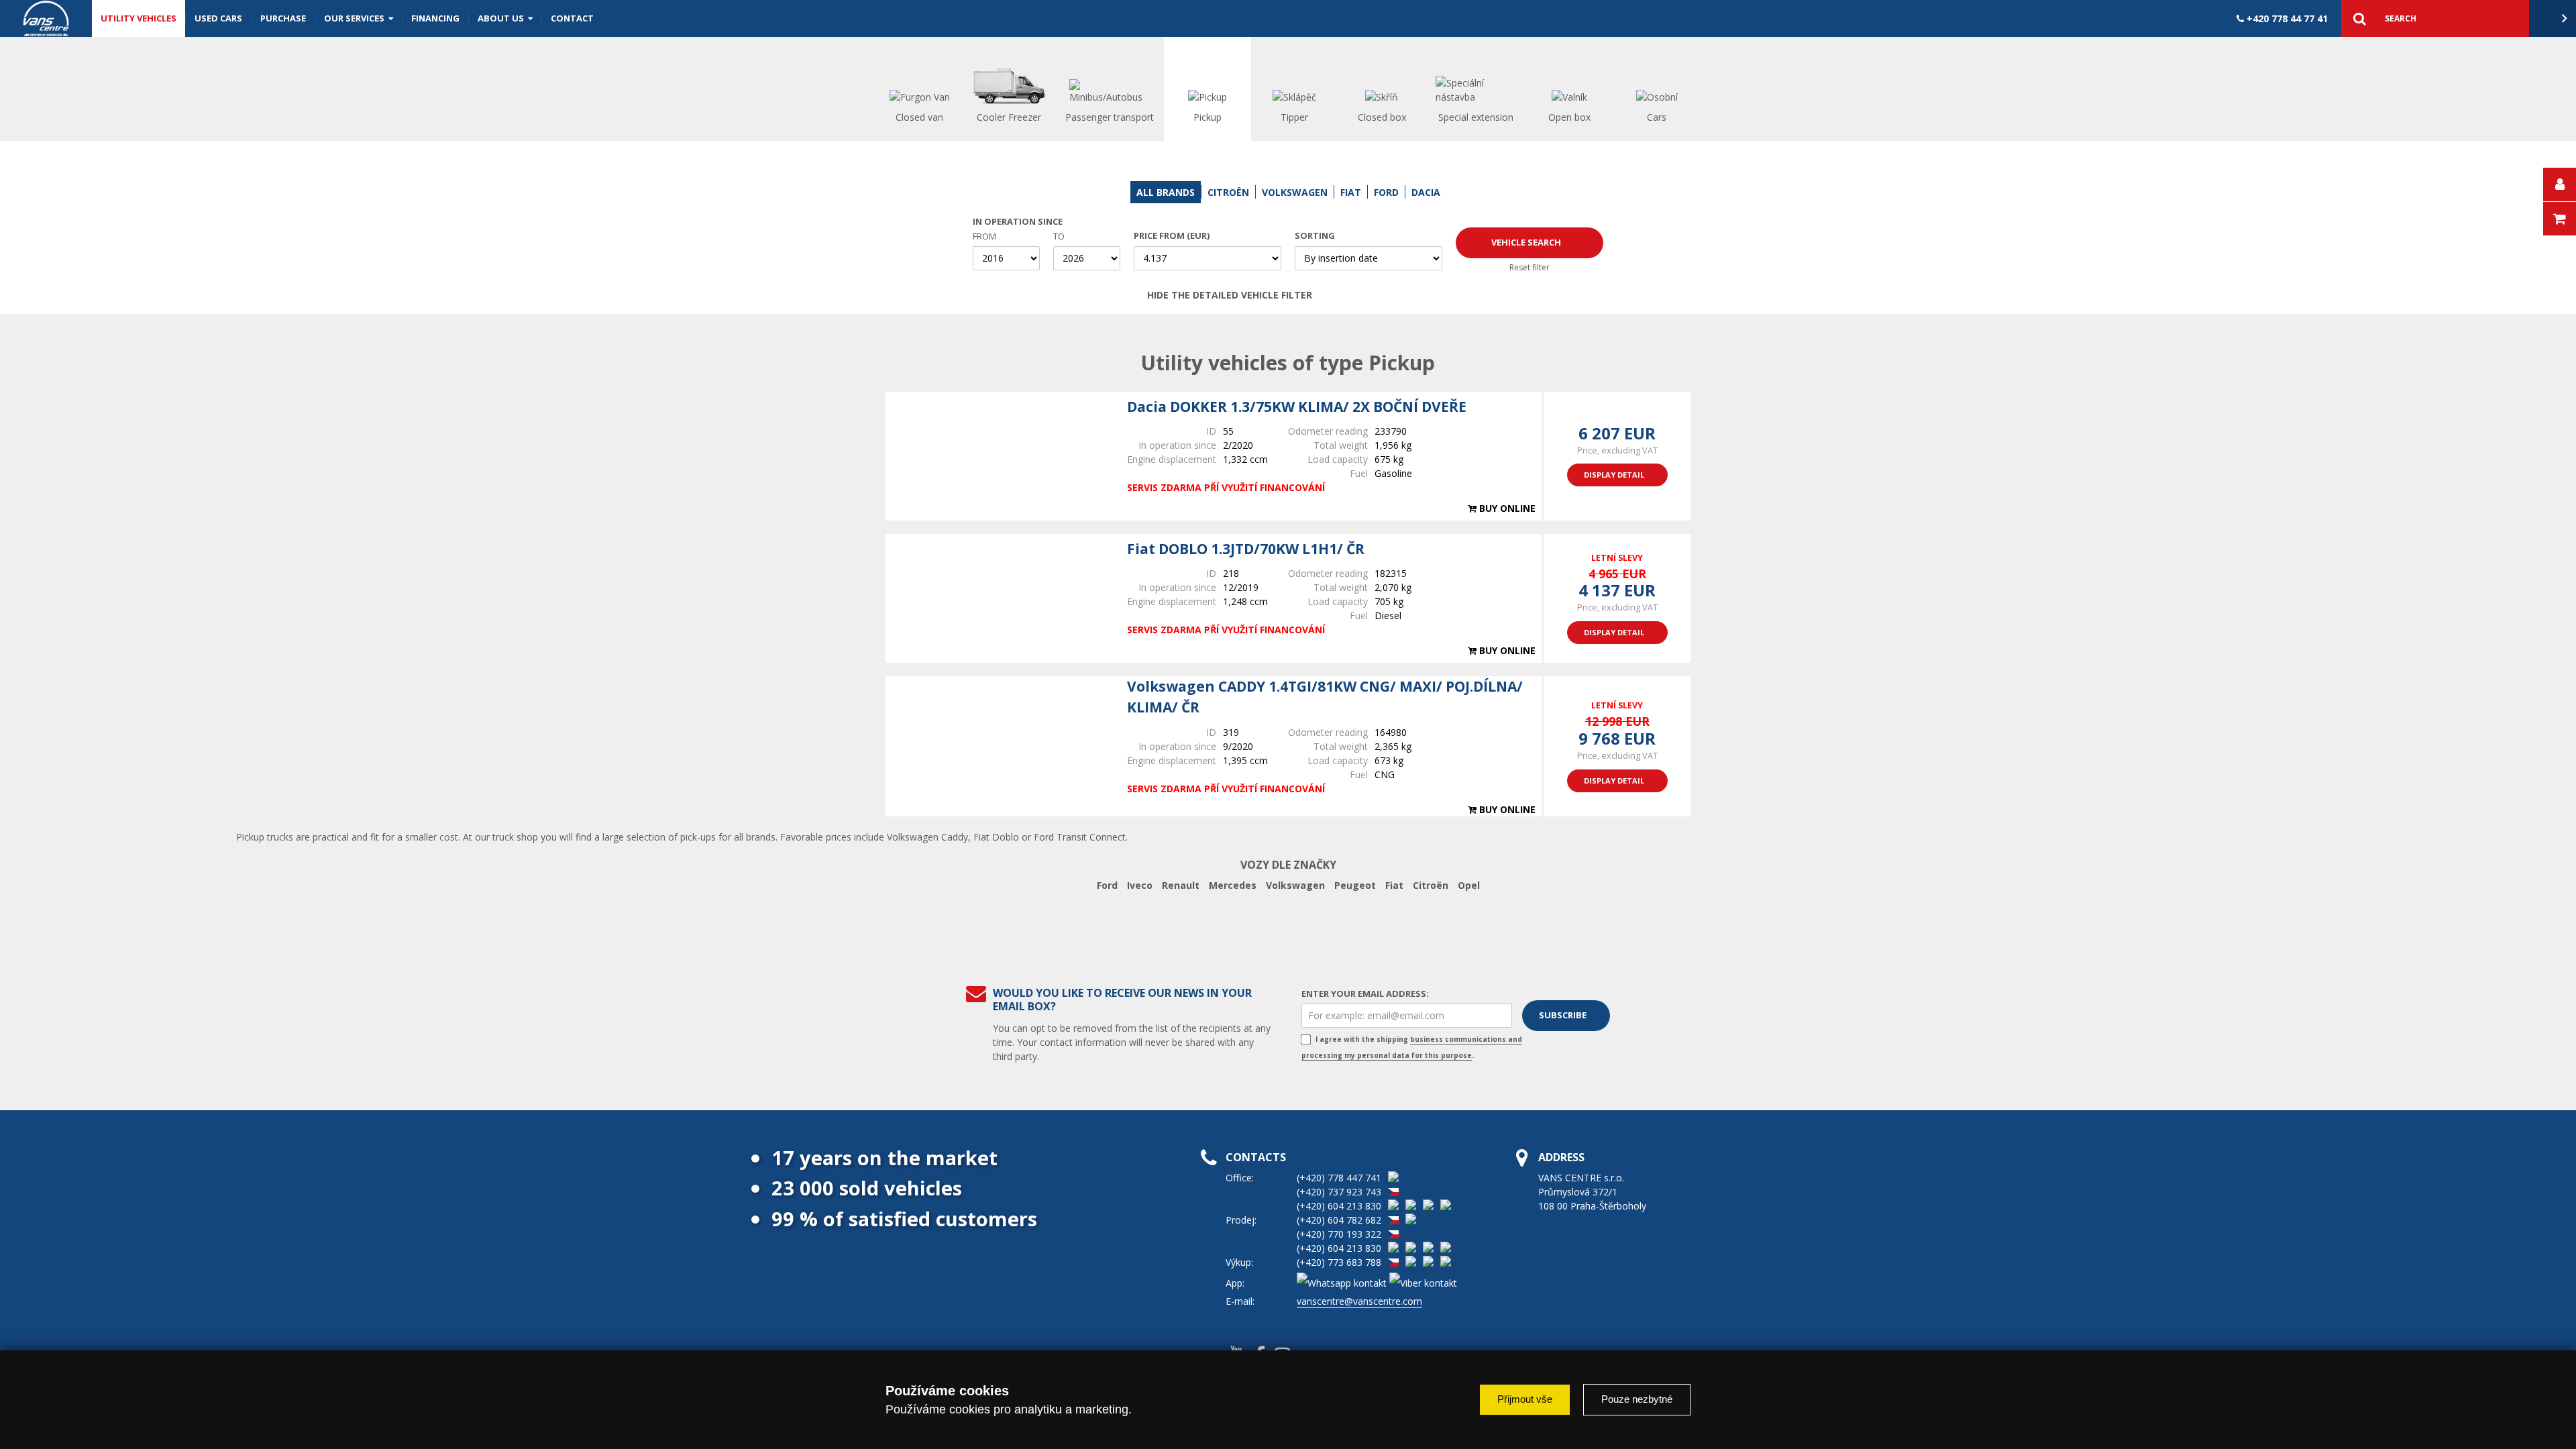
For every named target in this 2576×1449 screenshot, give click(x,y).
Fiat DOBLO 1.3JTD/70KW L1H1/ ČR (1246, 549)
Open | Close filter (1413, 295)
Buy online (1506, 508)
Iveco (1140, 885)
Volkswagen (1295, 885)
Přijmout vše (1525, 1399)
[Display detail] (1000, 456)
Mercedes (1233, 885)
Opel (1469, 885)
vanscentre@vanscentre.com (1359, 1301)
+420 (2286, 18)
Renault (1181, 885)
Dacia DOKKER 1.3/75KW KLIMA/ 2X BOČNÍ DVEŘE (1297, 407)
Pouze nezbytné (1637, 1399)
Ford (1107, 885)
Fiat (1394, 885)
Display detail (1614, 475)
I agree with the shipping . (1412, 1047)
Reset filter (1529, 267)
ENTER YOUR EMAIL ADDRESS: (1365, 994)
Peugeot (1355, 885)
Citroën (1431, 885)
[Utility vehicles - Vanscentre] (46, 18)
